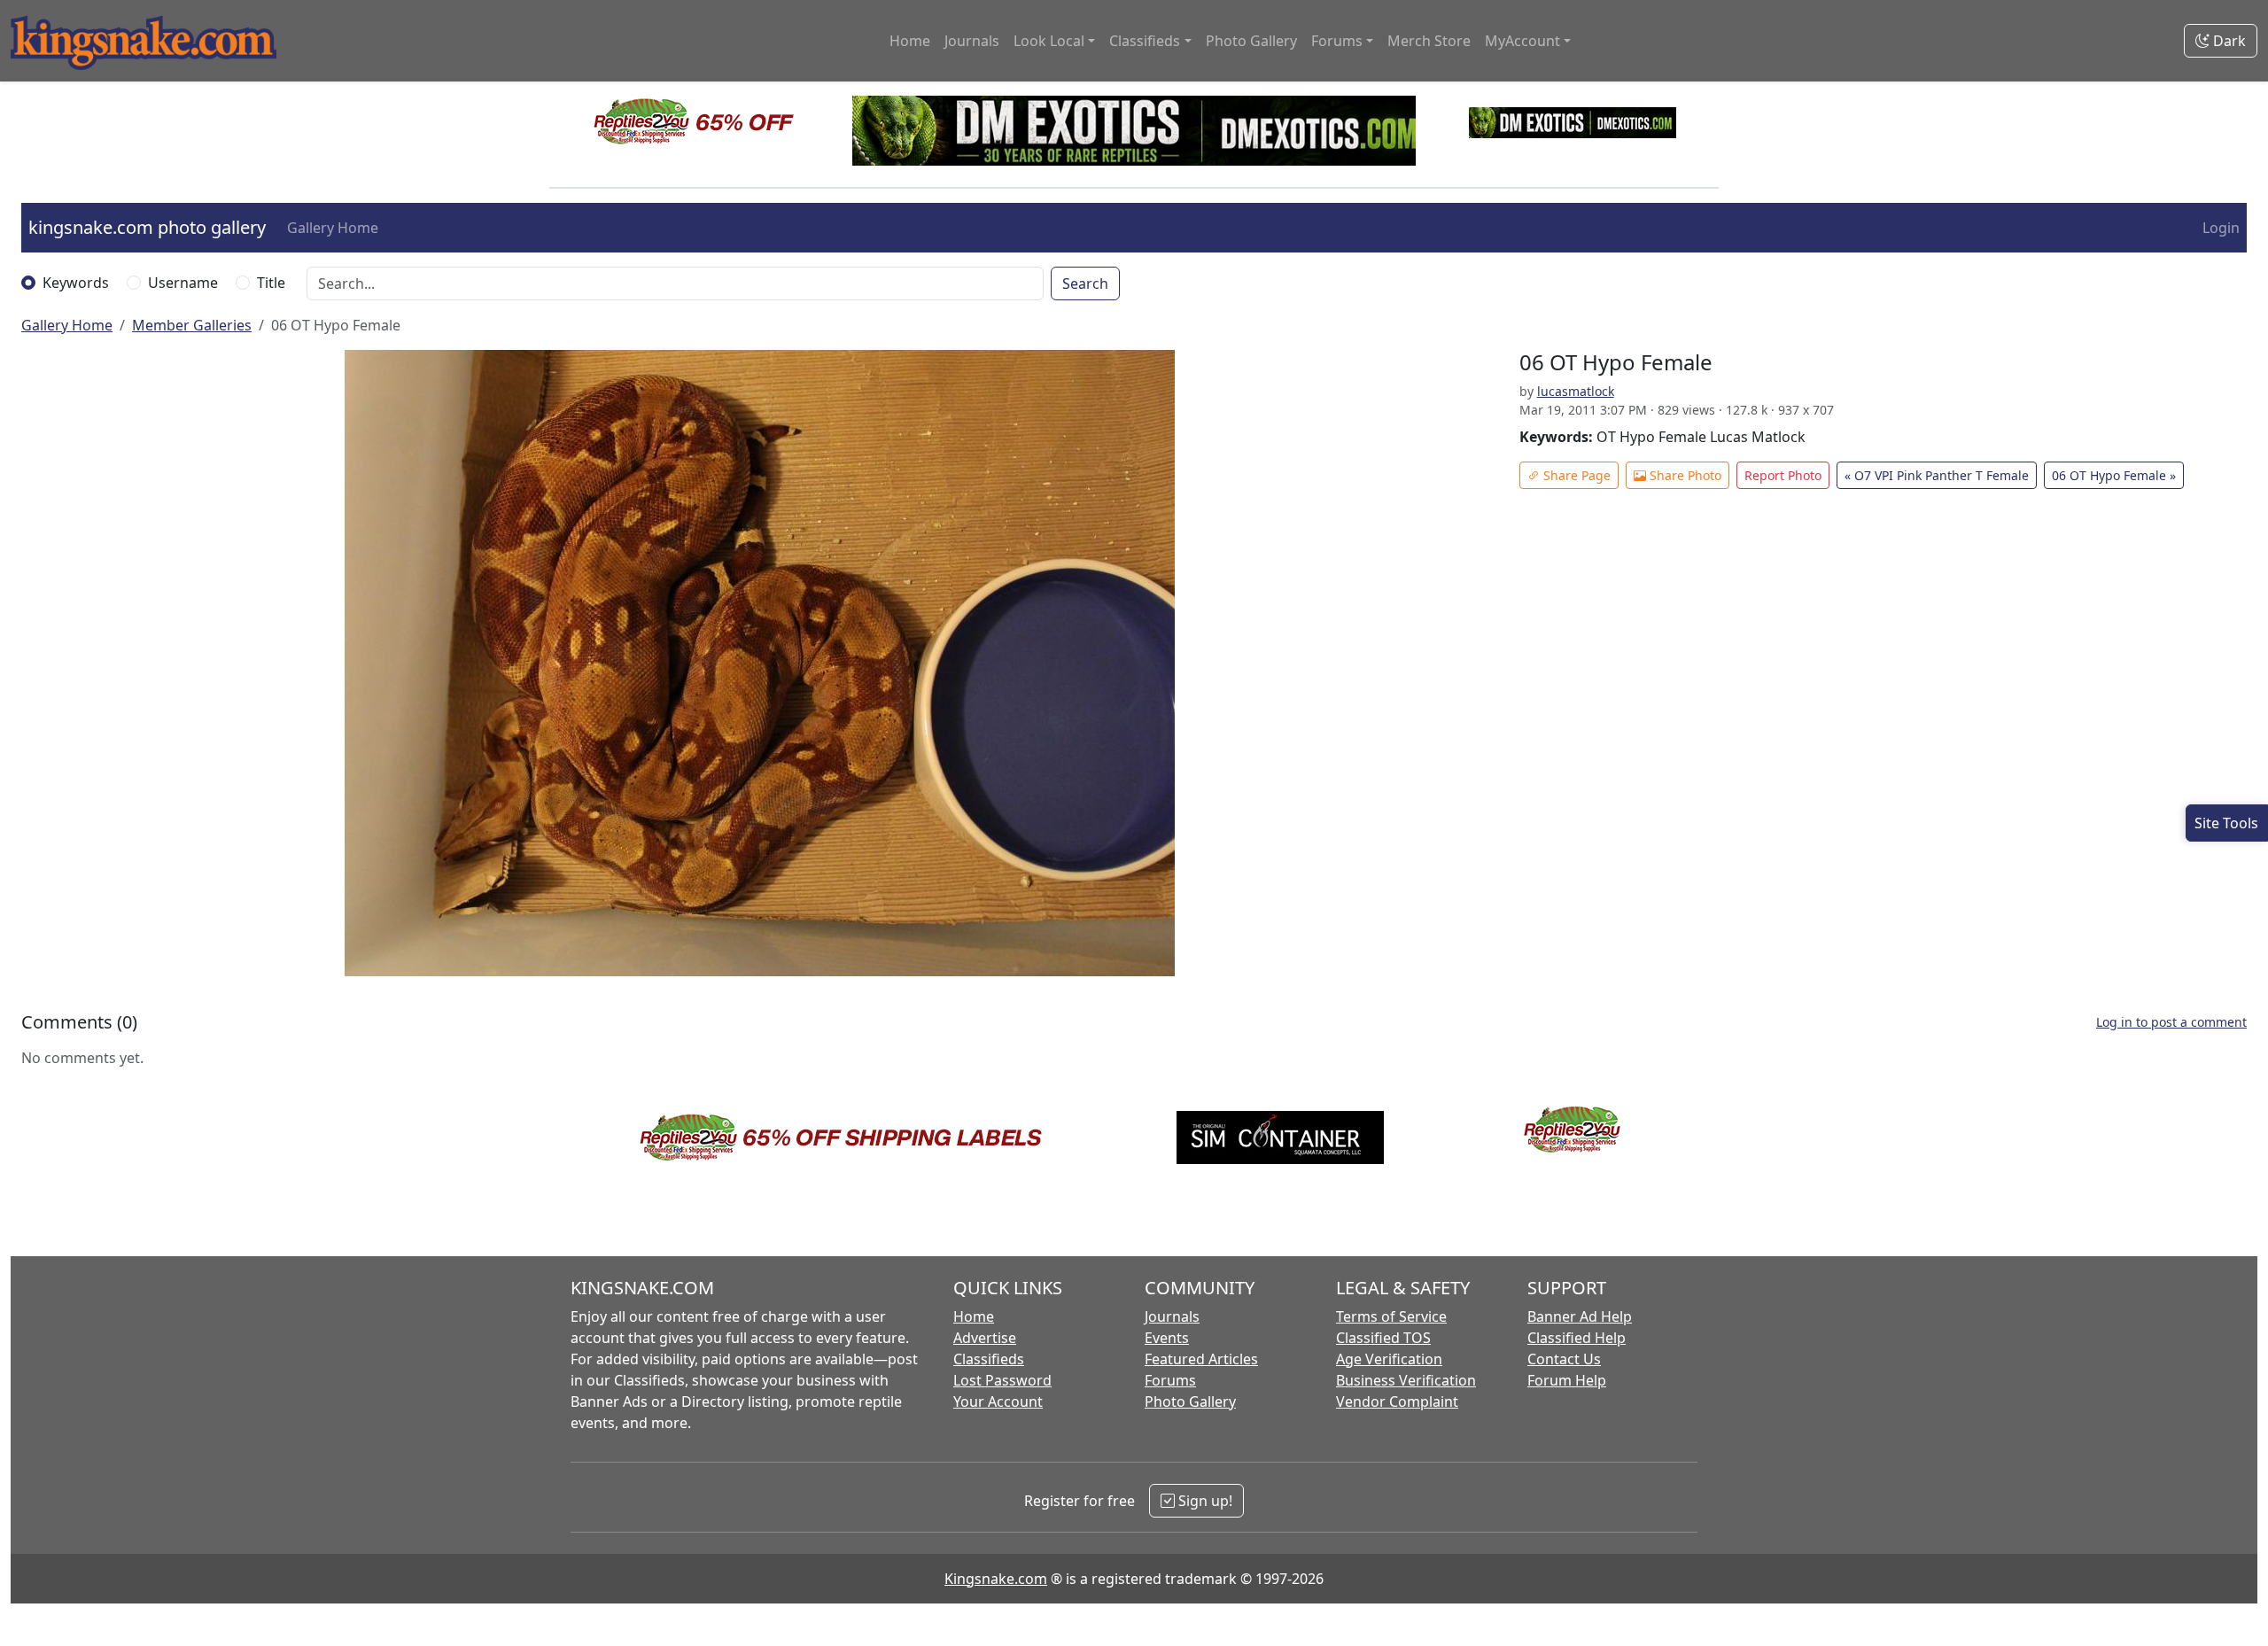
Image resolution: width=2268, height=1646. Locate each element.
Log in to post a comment (2171, 1022)
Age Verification (1389, 1359)
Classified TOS (1383, 1338)
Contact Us (1564, 1359)
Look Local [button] (1049, 41)
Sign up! (1204, 1501)
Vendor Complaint (1397, 1401)
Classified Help (1577, 1338)
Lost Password (1002, 1380)
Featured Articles (1201, 1359)
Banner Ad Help (1580, 1316)
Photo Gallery (1251, 41)
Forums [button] (1337, 41)
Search (1085, 283)
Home (910, 41)
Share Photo (1684, 475)
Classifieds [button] (1145, 41)
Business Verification (1406, 1380)
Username (183, 283)
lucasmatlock (1576, 391)
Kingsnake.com (996, 1579)
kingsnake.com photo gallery (147, 227)
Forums (1170, 1380)
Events (1167, 1338)
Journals (972, 41)
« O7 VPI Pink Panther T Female (1937, 475)
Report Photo (1783, 475)
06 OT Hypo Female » (2114, 475)
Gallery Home (333, 228)
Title (271, 283)
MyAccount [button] (1522, 41)
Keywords (76, 283)
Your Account (998, 1401)
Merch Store (1429, 41)
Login (2221, 228)
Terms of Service (1391, 1316)
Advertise (985, 1338)
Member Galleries (192, 325)
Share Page (1575, 475)
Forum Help (1567, 1380)
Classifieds (989, 1359)
